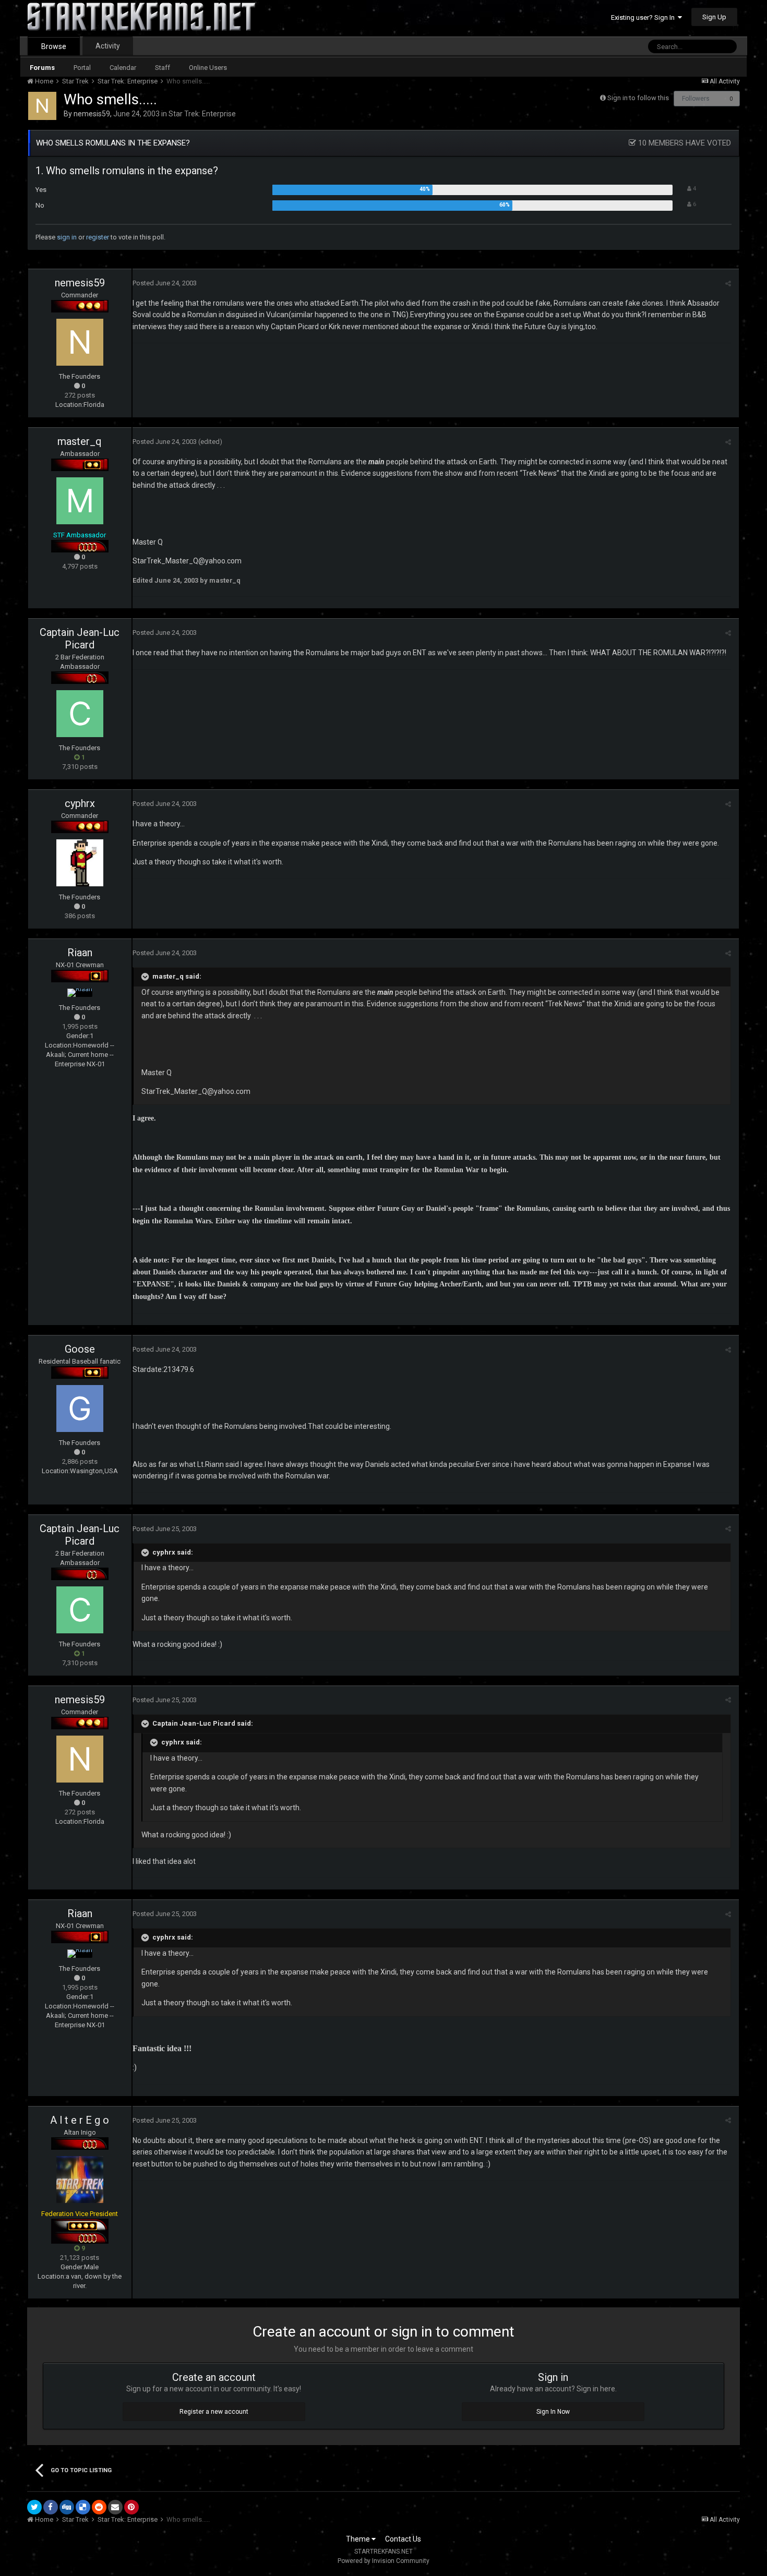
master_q (80, 441)
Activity (108, 46)
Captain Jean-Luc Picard (80, 639)
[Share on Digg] (67, 2507)
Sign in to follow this (638, 98)
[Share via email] (115, 2507)
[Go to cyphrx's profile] (80, 863)
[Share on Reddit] (99, 2507)
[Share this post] (728, 284)
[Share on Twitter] (34, 2507)
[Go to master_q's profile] (80, 501)
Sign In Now (553, 2412)
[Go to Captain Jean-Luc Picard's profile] (80, 714)
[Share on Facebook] (51, 2507)
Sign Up (714, 17)
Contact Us (403, 2539)
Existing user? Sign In (644, 17)
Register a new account (214, 2412)
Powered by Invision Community (383, 2561)
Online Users (208, 68)
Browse (54, 46)
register (98, 237)
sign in (67, 237)
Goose (80, 1349)
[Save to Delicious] (83, 2507)
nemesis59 (92, 114)
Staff (163, 68)
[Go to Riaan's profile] (80, 993)
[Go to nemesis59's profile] (42, 106)
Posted (165, 283)
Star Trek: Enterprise (202, 114)
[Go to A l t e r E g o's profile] (80, 2180)
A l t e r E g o (80, 2120)
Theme (359, 2539)
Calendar (123, 68)
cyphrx (80, 803)
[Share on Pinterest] (131, 2507)
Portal (82, 68)
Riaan (80, 953)
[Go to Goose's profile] (80, 1409)
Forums (42, 68)
